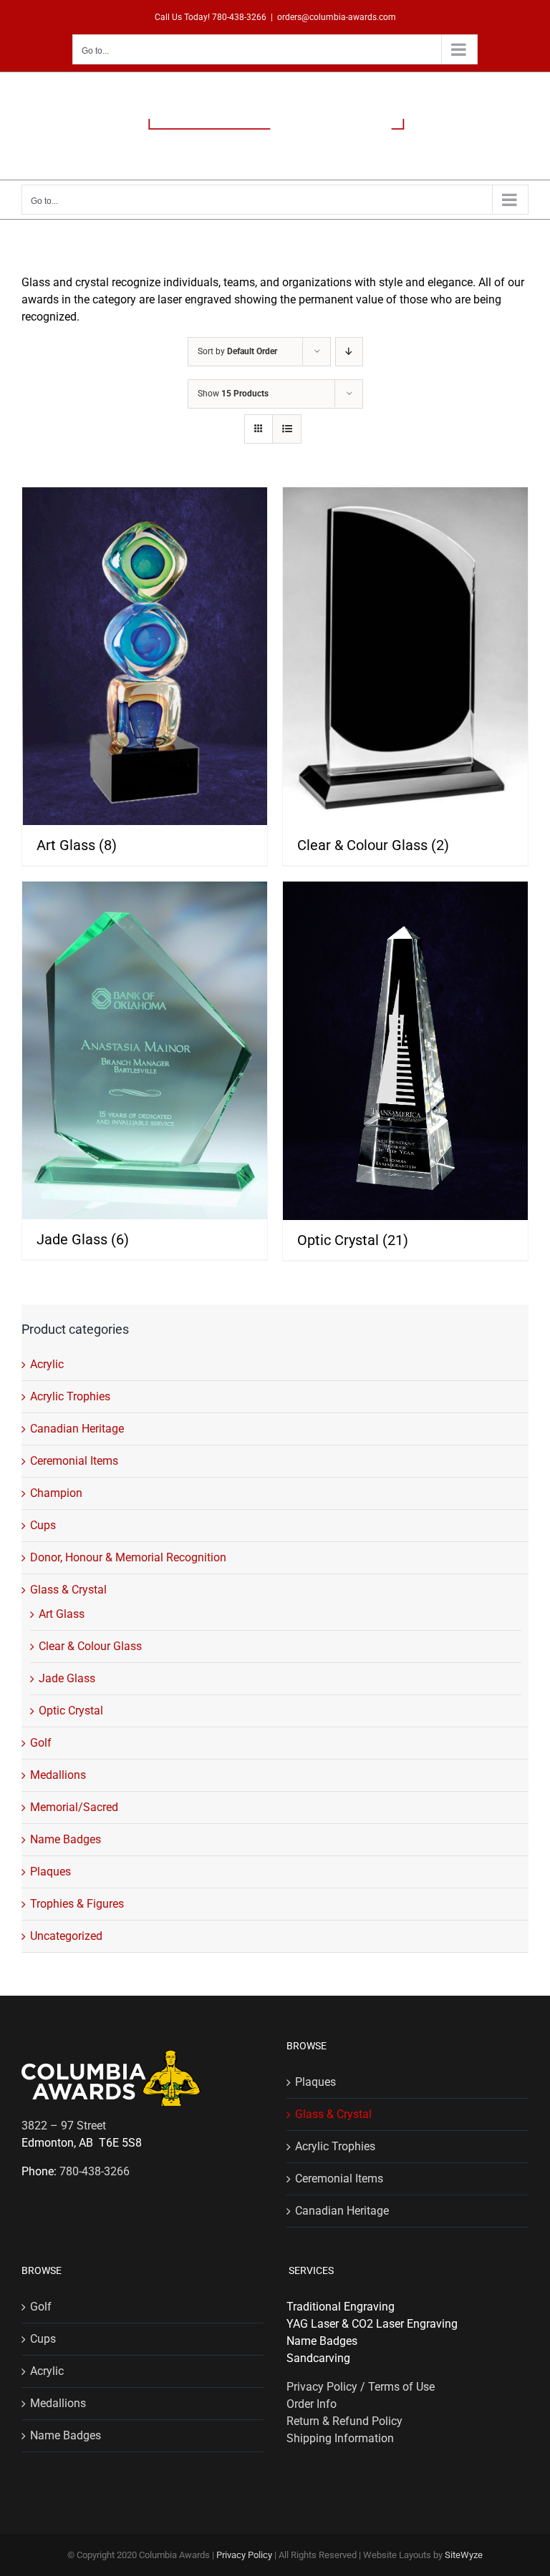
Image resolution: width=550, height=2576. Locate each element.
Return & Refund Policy (344, 2421)
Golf (41, 1743)
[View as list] (287, 429)
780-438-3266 (239, 17)
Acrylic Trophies (70, 1396)
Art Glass (62, 1614)
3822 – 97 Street (64, 2126)
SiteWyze (464, 2555)
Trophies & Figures (77, 1904)
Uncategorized (66, 1936)
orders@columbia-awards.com (337, 17)
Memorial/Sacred (74, 1807)
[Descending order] (349, 352)
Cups (43, 1525)
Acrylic (47, 1364)
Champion (56, 1493)
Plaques (50, 1872)
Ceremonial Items (74, 1461)
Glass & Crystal (68, 1590)
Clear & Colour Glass (90, 1646)
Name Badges (66, 1839)
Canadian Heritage (77, 1429)
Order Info (312, 2404)
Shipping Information (340, 2438)
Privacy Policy (244, 2555)
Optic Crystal (71, 1711)
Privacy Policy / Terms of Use (361, 2387)
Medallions (58, 1775)
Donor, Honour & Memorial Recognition (128, 1557)
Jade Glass (67, 1678)
